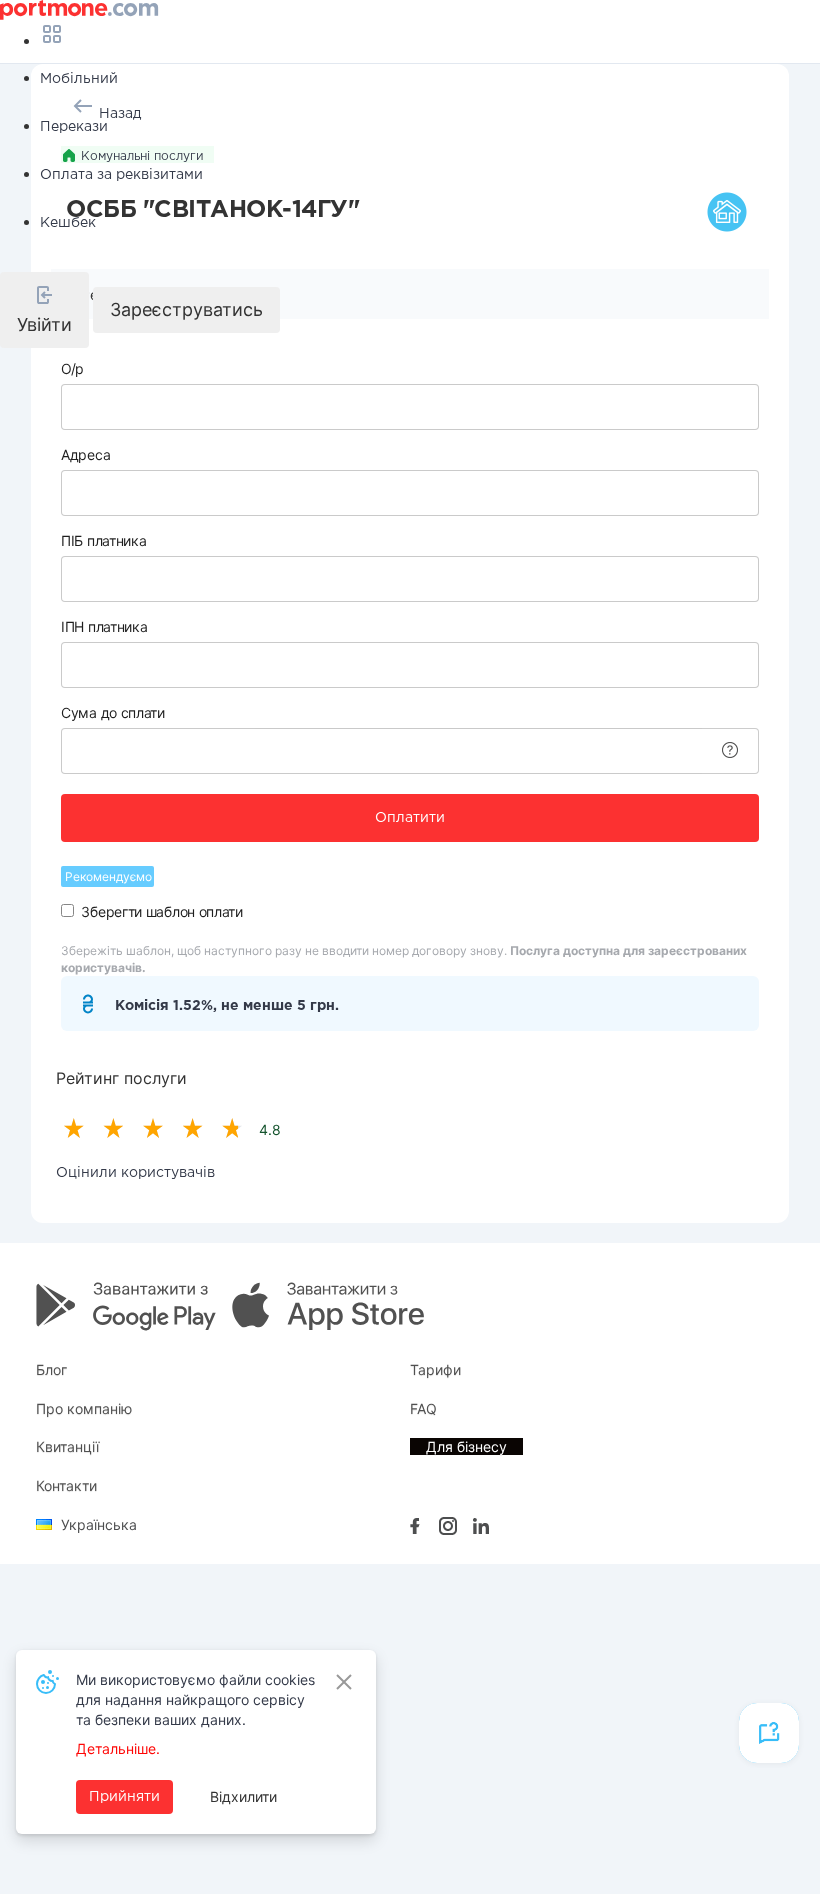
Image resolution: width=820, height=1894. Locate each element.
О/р (72, 368)
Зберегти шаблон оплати (161, 911)
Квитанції (67, 1446)
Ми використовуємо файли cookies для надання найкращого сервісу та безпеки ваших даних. (195, 1699)
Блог (51, 1369)
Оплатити (410, 818)
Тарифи (435, 1369)
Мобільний (79, 79)
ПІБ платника (103, 540)
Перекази (74, 127)
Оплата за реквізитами (121, 175)
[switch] (67, 910)
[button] (44, 310)
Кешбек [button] (68, 223)
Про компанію (84, 1408)
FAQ (423, 1408)
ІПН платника (104, 626)
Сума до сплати (113, 712)
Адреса (85, 454)
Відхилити (243, 1796)
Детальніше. (118, 1748)
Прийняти (124, 1797)
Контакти (66, 1485)
